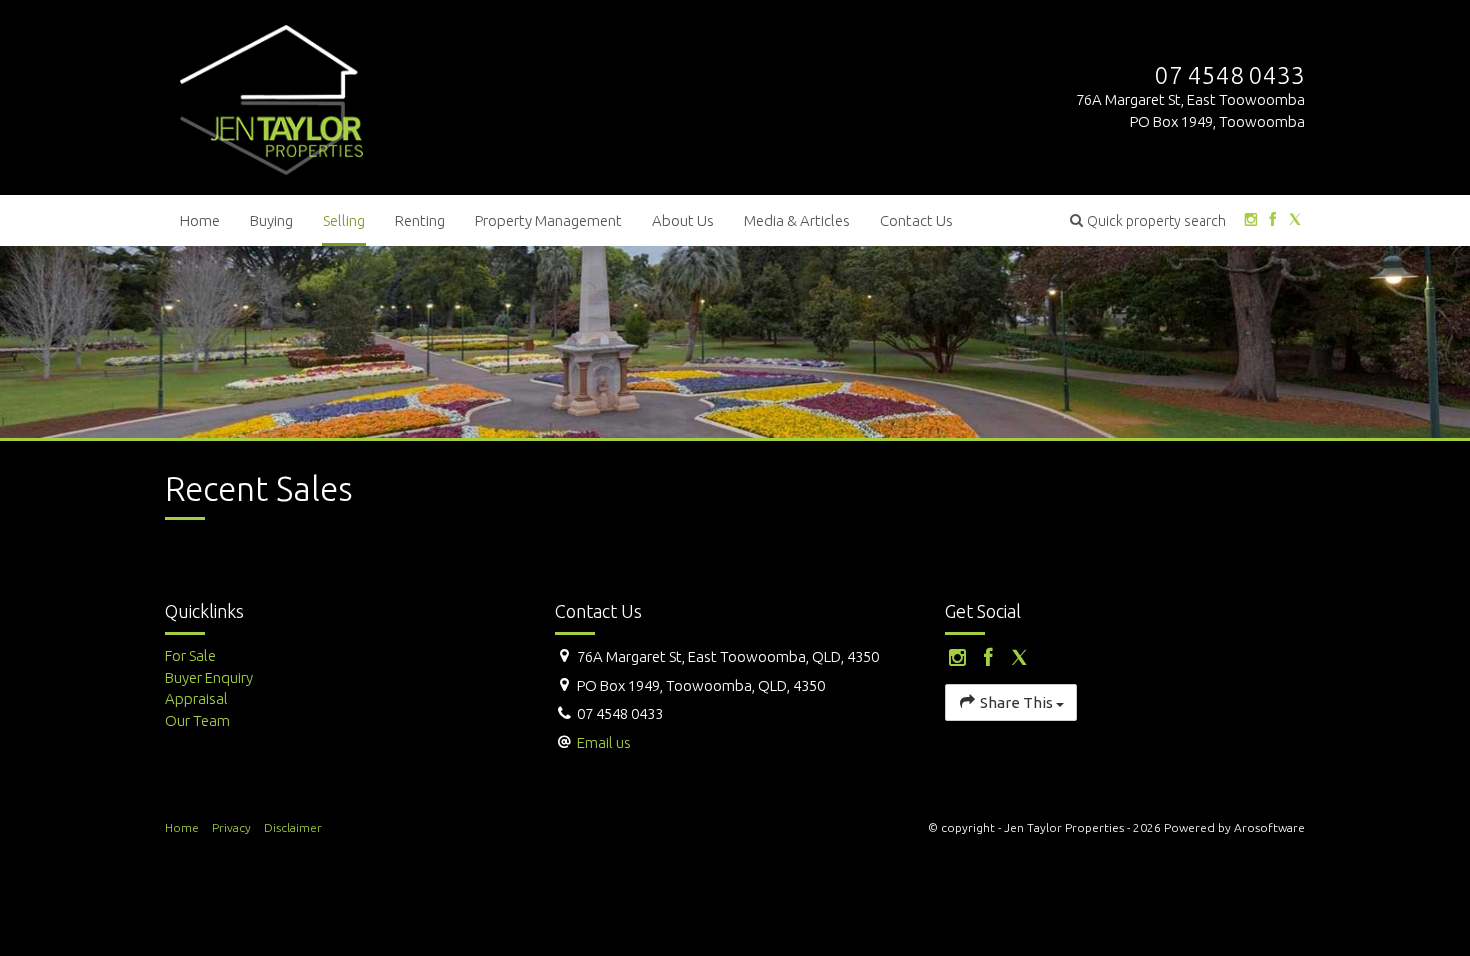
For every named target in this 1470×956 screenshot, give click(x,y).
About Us (683, 220)
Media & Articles (797, 220)
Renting (420, 220)
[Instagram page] (1250, 220)
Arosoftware (1269, 827)
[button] (1148, 220)
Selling (344, 220)
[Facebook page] (1272, 220)
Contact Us (916, 220)
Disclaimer (293, 827)
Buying (271, 220)
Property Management (548, 220)
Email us (604, 742)
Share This (1016, 702)
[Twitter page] (1295, 220)
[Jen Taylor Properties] (271, 95)
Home (200, 220)
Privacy (231, 827)
